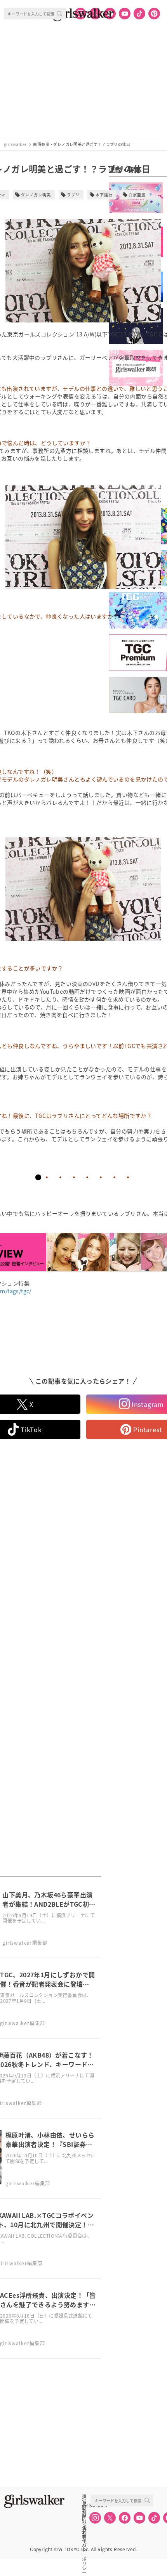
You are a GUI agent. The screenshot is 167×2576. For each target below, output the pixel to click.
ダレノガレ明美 (36, 195)
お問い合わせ (84, 2514)
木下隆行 (104, 195)
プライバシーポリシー (84, 2531)
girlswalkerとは (86, 2505)
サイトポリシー (84, 2522)
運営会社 (84, 2497)
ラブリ (73, 195)
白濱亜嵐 (137, 195)
